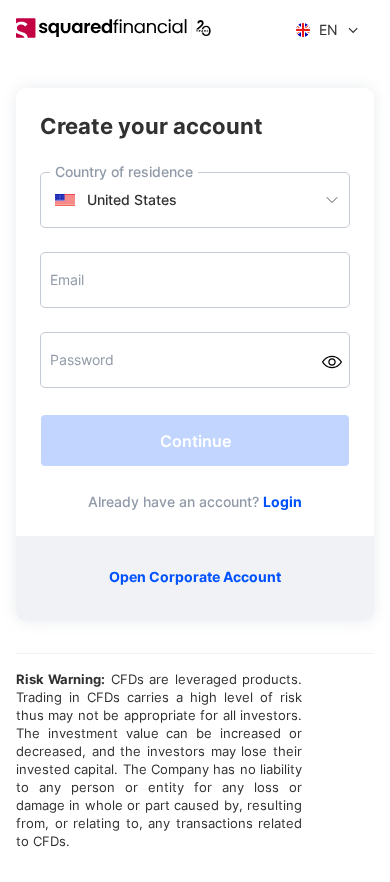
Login (282, 501)
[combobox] (195, 200)
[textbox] (195, 200)
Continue (195, 441)
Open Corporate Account (195, 576)
